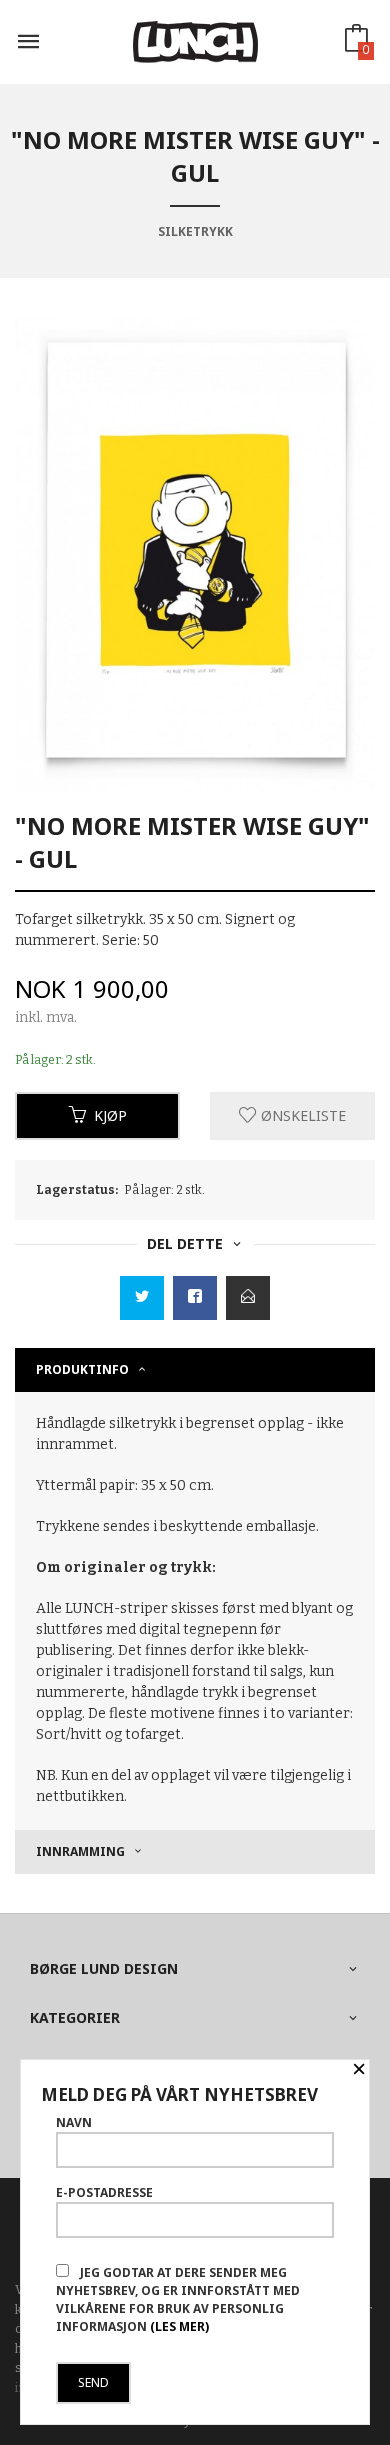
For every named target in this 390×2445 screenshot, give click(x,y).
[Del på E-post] (248, 1298)
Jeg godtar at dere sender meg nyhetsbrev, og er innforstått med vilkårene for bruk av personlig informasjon (178, 2299)
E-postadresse (104, 2192)
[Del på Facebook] (195, 1298)
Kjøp (110, 1115)
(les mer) (179, 2326)
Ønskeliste (301, 1115)
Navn (74, 2122)
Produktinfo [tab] (82, 1369)
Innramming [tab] (80, 1851)
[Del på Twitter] (142, 1298)
